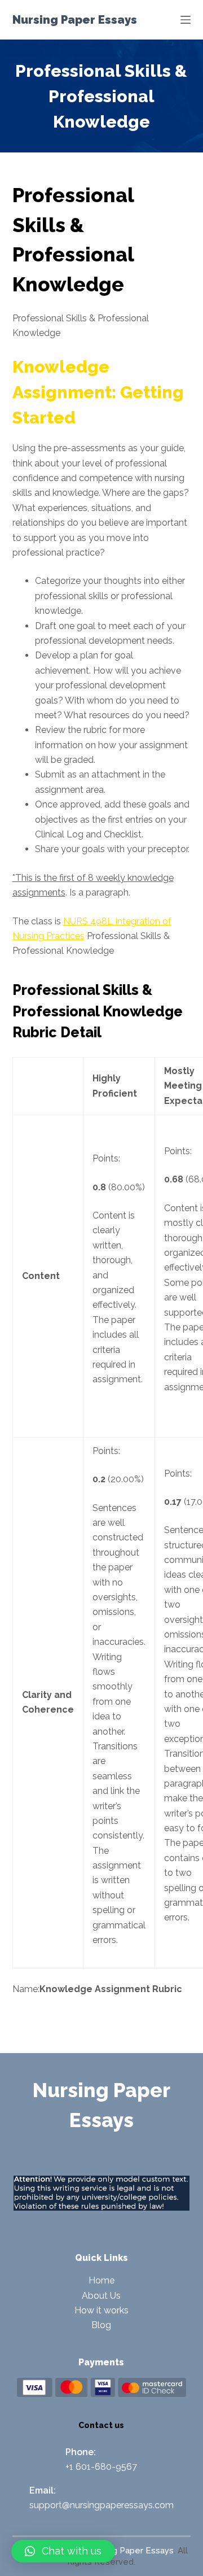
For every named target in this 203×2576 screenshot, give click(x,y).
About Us (101, 2296)
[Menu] (186, 20)
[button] (63, 2551)
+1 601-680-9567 (101, 2467)
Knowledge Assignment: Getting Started (98, 392)
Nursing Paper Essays (75, 20)
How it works (101, 2310)
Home (101, 2280)
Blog (101, 2325)
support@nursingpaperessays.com (101, 2505)
